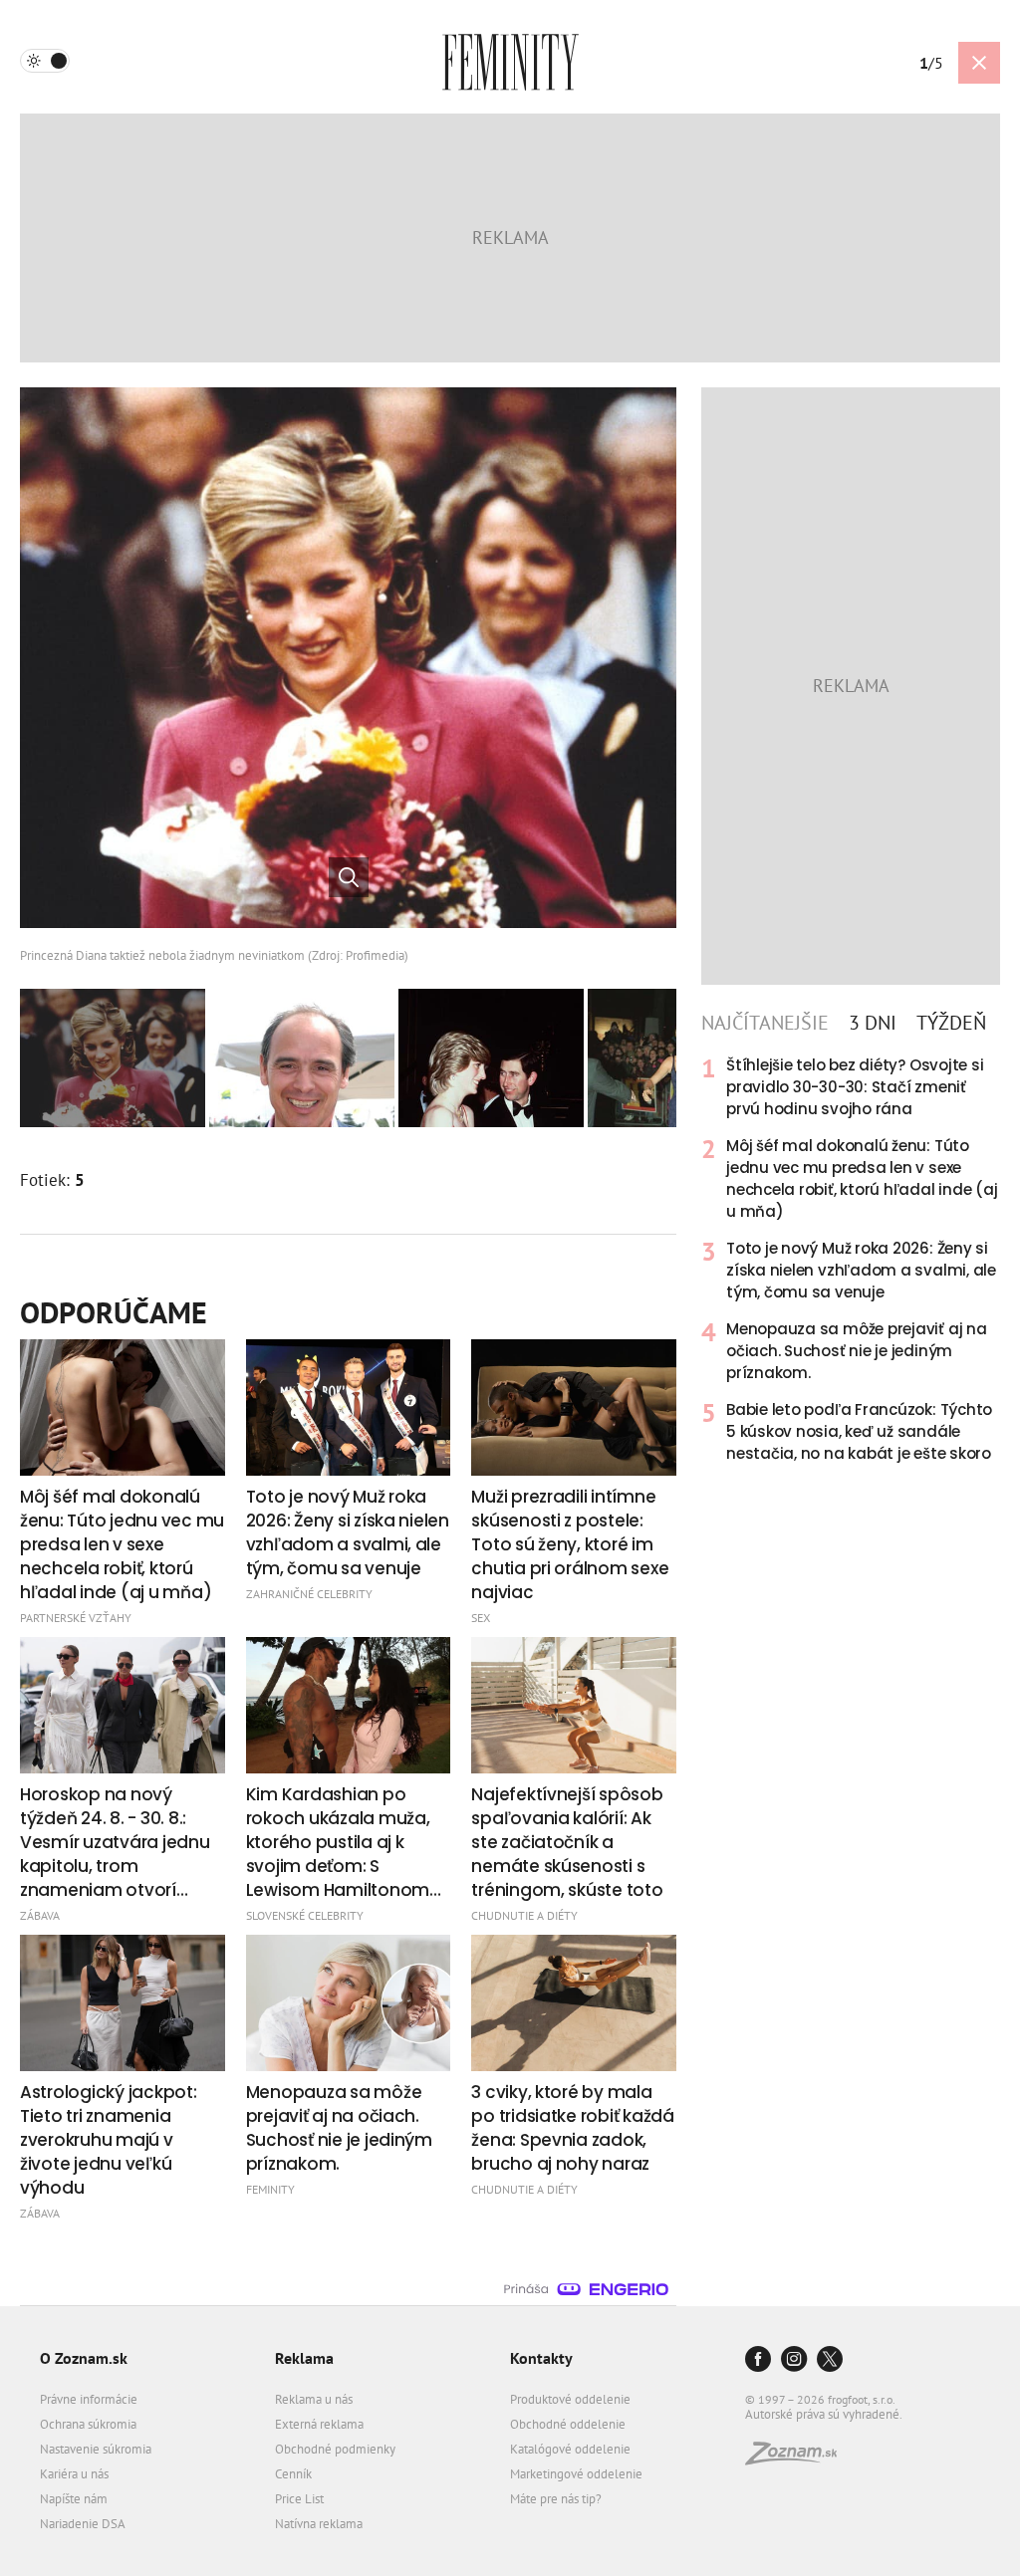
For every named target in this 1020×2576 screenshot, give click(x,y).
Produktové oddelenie (570, 2399)
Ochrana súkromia (88, 2424)
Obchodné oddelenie (568, 2424)
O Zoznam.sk (84, 2358)
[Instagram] (794, 2360)
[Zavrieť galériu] (979, 63)
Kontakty (541, 2358)
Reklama (304, 2358)
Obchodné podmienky (335, 2449)
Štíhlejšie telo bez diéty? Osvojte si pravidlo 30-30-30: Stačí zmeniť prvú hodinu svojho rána (855, 1087)
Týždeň (951, 1023)
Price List (299, 2499)
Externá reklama (319, 2424)
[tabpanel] (851, 1260)
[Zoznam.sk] (798, 2459)
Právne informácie (89, 2399)
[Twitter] (830, 2360)
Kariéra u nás (74, 2474)
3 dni (873, 1023)
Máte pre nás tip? (556, 2499)
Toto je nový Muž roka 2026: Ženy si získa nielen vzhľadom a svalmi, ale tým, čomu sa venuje (861, 1270)
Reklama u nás (314, 2399)
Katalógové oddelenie (570, 2449)
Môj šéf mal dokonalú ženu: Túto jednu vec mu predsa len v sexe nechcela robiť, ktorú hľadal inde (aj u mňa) (862, 1178)
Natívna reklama (319, 2524)
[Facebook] (758, 2360)
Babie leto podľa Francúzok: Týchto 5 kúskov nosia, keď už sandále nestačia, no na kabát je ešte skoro (859, 1431)
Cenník (293, 2474)
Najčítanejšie (765, 1023)
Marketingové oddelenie (576, 2474)
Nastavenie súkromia (96, 2449)
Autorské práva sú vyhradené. (824, 2414)
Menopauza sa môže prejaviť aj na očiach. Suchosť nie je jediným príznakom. (857, 1351)
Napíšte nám (74, 2499)
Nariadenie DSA (83, 2524)
